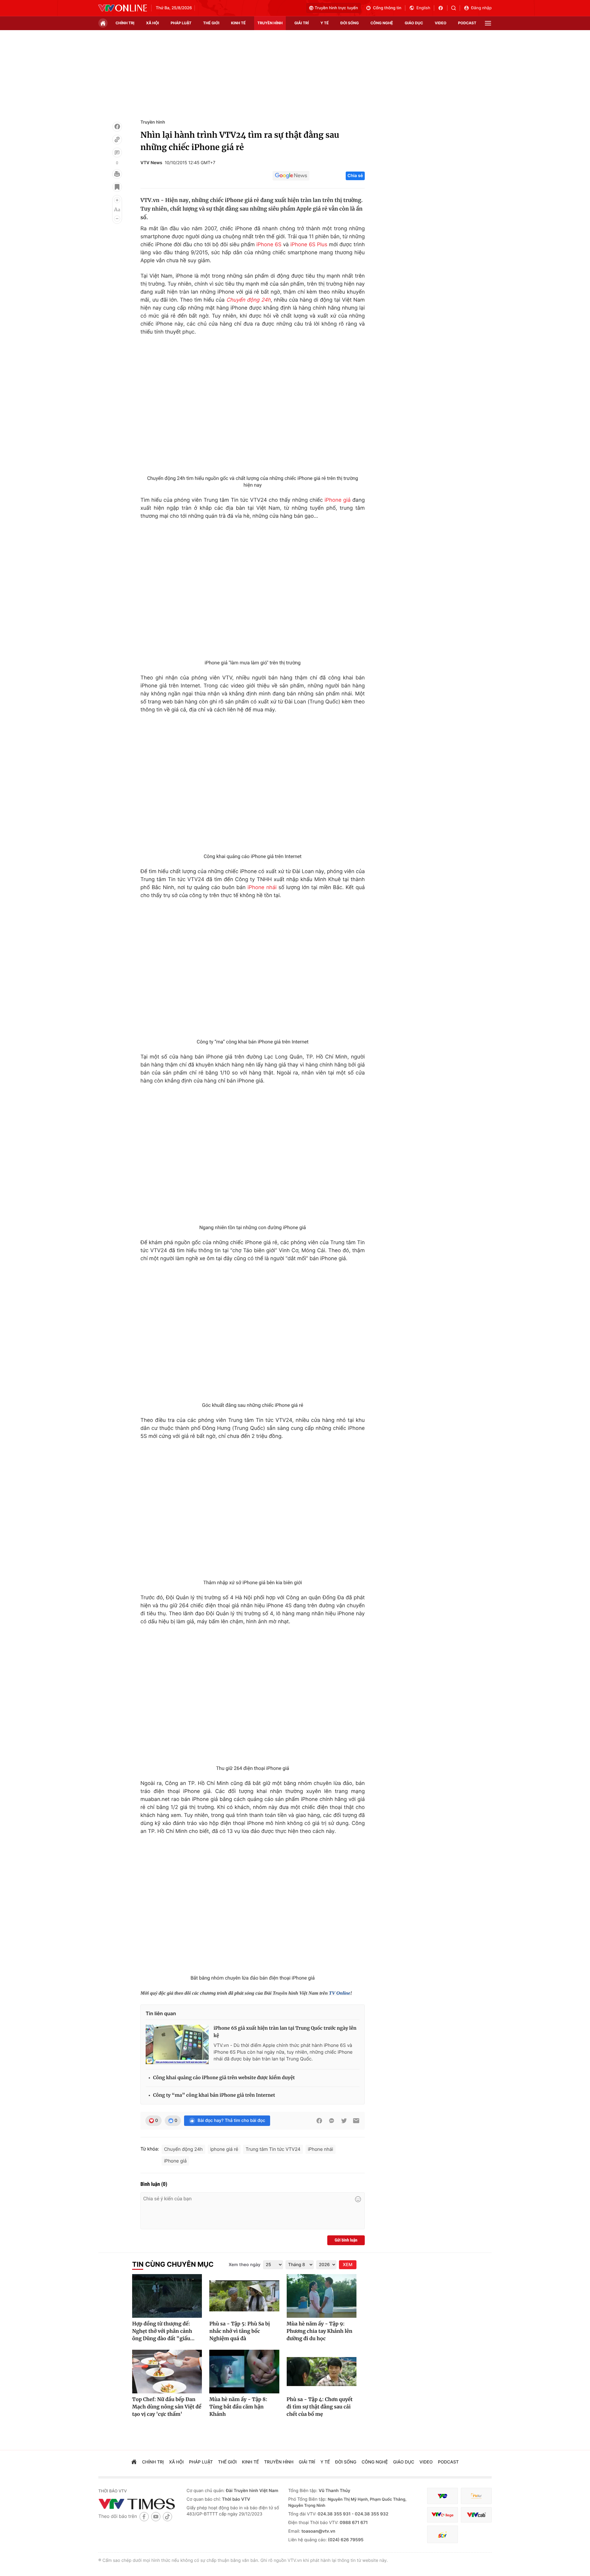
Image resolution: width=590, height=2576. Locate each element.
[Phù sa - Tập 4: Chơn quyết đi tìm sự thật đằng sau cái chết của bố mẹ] (322, 2372)
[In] (117, 174)
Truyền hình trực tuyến (336, 8)
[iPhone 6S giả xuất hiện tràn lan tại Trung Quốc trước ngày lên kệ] (177, 2044)
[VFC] (442, 2496)
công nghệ (382, 23)
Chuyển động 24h (248, 300)
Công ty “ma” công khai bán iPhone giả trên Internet (214, 2095)
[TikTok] (167, 2517)
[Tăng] (117, 200)
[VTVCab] (476, 2515)
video (441, 23)
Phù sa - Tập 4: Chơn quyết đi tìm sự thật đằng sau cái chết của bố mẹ (320, 2407)
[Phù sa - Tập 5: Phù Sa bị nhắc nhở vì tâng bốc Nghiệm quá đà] (244, 2296)
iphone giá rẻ (224, 2149)
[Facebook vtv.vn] (443, 8)
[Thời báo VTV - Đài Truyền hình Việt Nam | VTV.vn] (123, 8)
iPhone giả (338, 500)
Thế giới (211, 23)
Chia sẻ (355, 176)
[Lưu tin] (117, 187)
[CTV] (442, 2515)
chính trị (125, 23)
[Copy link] (117, 140)
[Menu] (488, 23)
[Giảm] (117, 219)
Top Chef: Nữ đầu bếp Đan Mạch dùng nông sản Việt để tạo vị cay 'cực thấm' (167, 2407)
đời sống (350, 23)
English (423, 8)
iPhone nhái (262, 888)
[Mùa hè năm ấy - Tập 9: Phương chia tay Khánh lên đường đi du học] (322, 2296)
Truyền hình (153, 122)
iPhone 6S (269, 245)
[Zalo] (332, 2121)
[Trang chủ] (103, 23)
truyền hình (270, 23)
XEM (348, 2265)
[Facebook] (117, 127)
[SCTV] (442, 2534)
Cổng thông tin (387, 8)
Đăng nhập (481, 8)
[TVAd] (476, 2496)
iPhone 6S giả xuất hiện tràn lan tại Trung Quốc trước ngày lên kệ (285, 2032)
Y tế (325, 23)
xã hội (152, 23)
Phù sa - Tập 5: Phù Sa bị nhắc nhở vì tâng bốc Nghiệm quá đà (240, 2331)
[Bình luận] (117, 152)
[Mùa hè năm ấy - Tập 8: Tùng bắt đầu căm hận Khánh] (244, 2372)
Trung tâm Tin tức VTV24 (273, 2149)
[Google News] (291, 176)
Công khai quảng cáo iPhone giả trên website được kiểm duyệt (224, 2078)
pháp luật (181, 23)
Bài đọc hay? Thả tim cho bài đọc (231, 2121)
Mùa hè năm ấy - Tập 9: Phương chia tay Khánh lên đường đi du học (320, 2331)
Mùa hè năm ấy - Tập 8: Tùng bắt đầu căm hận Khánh (238, 2407)
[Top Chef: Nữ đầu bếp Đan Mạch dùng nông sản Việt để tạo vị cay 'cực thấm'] (167, 2372)
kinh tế (238, 23)
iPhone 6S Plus (309, 245)
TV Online (340, 1993)
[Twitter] (344, 2121)
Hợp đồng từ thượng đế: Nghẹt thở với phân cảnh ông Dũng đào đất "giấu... (163, 2331)
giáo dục (414, 23)
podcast (467, 23)
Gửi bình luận (346, 2240)
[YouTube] (156, 2517)
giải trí (302, 23)
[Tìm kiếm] (456, 8)
